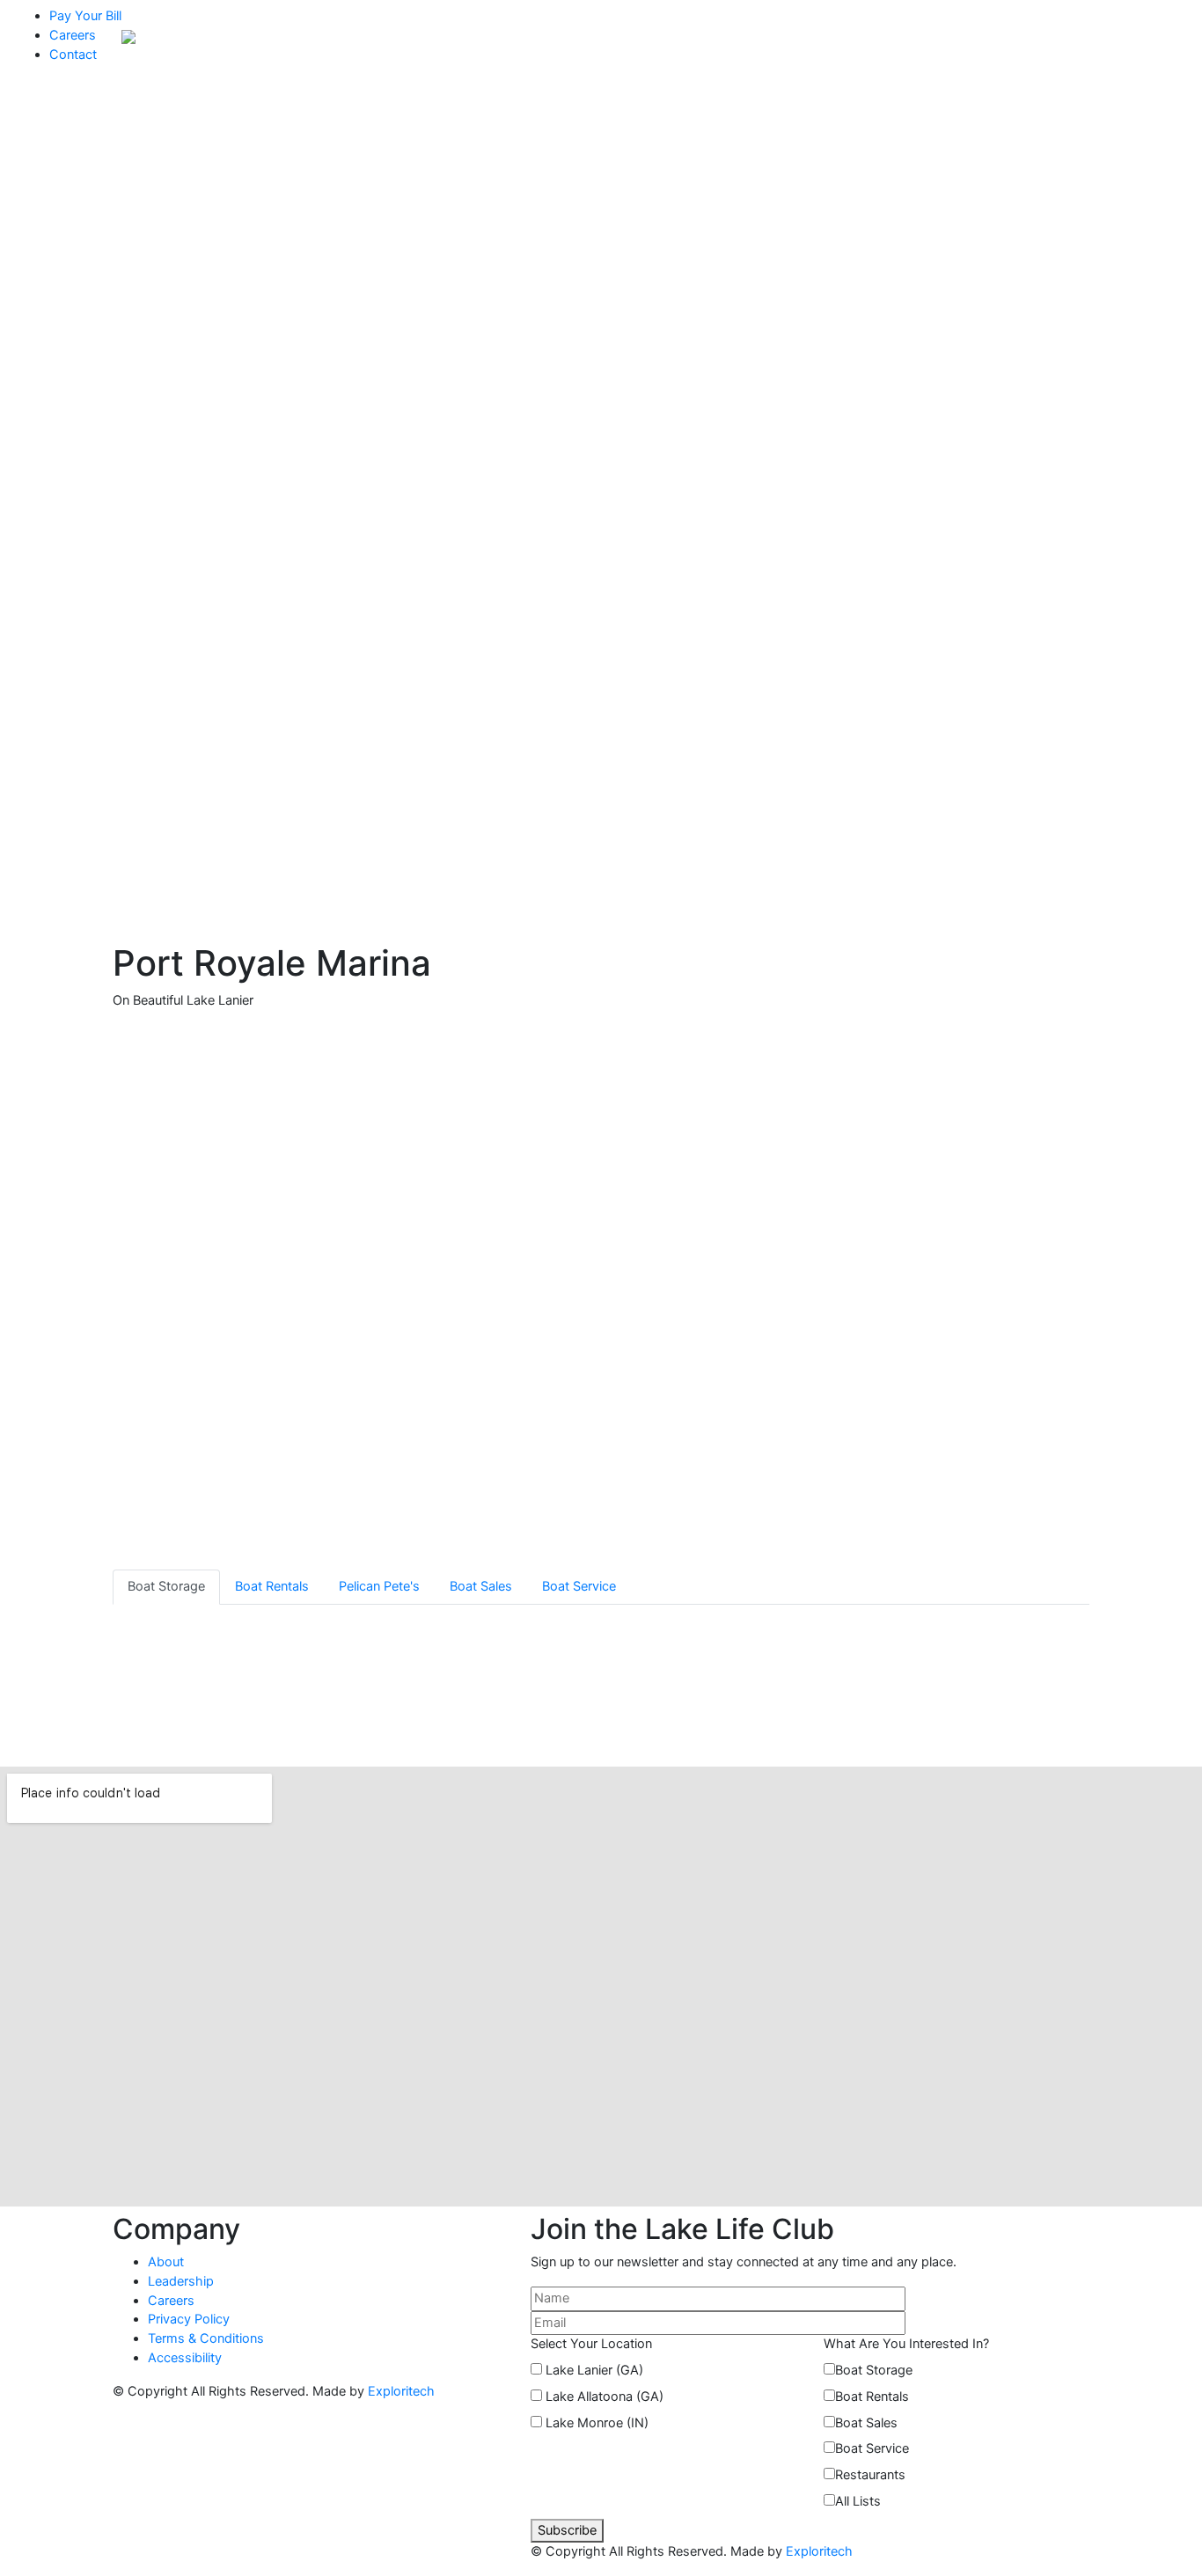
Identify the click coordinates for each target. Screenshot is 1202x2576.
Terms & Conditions (206, 2338)
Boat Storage (874, 2370)
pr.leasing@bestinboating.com (908, 1720)
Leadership (181, 2281)
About (166, 2262)
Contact (73, 55)
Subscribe (567, 2530)
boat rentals (301, 212)
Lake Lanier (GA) (594, 2370)
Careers (73, 35)
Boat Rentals (872, 2397)
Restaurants (870, 2475)
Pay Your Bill (85, 16)
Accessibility (185, 2358)
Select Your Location (591, 2344)
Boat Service (872, 2448)
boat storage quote (184, 212)
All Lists (858, 2501)
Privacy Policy (189, 2319)
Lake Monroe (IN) (597, 2423)
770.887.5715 (858, 1701)
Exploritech (401, 2391)
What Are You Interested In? (906, 2344)
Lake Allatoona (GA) (605, 2397)
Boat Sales (866, 2423)
